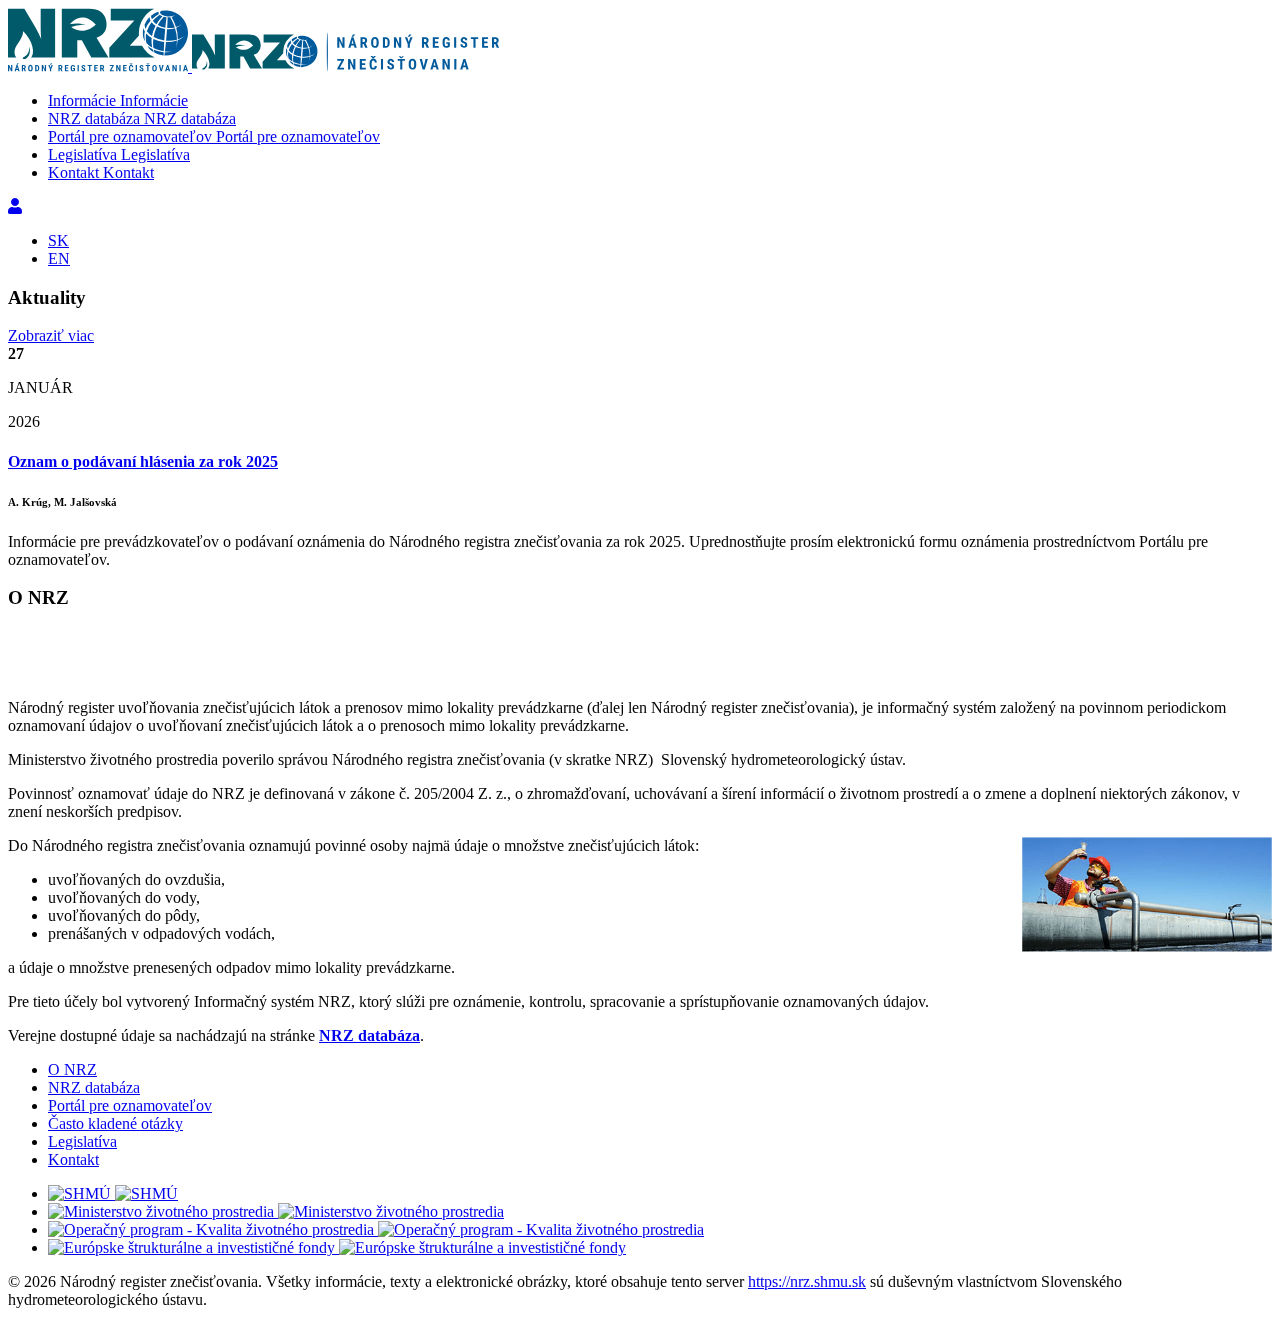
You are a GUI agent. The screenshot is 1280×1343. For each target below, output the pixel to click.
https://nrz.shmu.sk (807, 1281)
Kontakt (73, 1159)
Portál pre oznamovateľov (130, 1105)
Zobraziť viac (51, 335)
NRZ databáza (369, 1035)
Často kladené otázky (115, 1123)
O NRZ (72, 1069)
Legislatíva (82, 1141)
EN (59, 258)
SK (58, 240)
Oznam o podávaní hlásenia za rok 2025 (143, 461)
